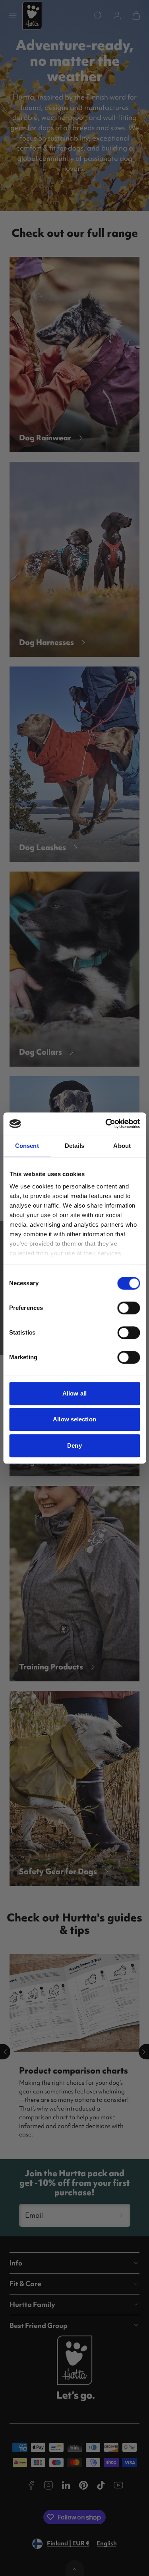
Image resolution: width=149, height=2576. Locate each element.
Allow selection (74, 1419)
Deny (74, 1445)
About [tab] (122, 1146)
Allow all (74, 1393)
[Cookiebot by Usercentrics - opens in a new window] (106, 1124)
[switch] (129, 1308)
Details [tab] (74, 1146)
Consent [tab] (27, 1146)
